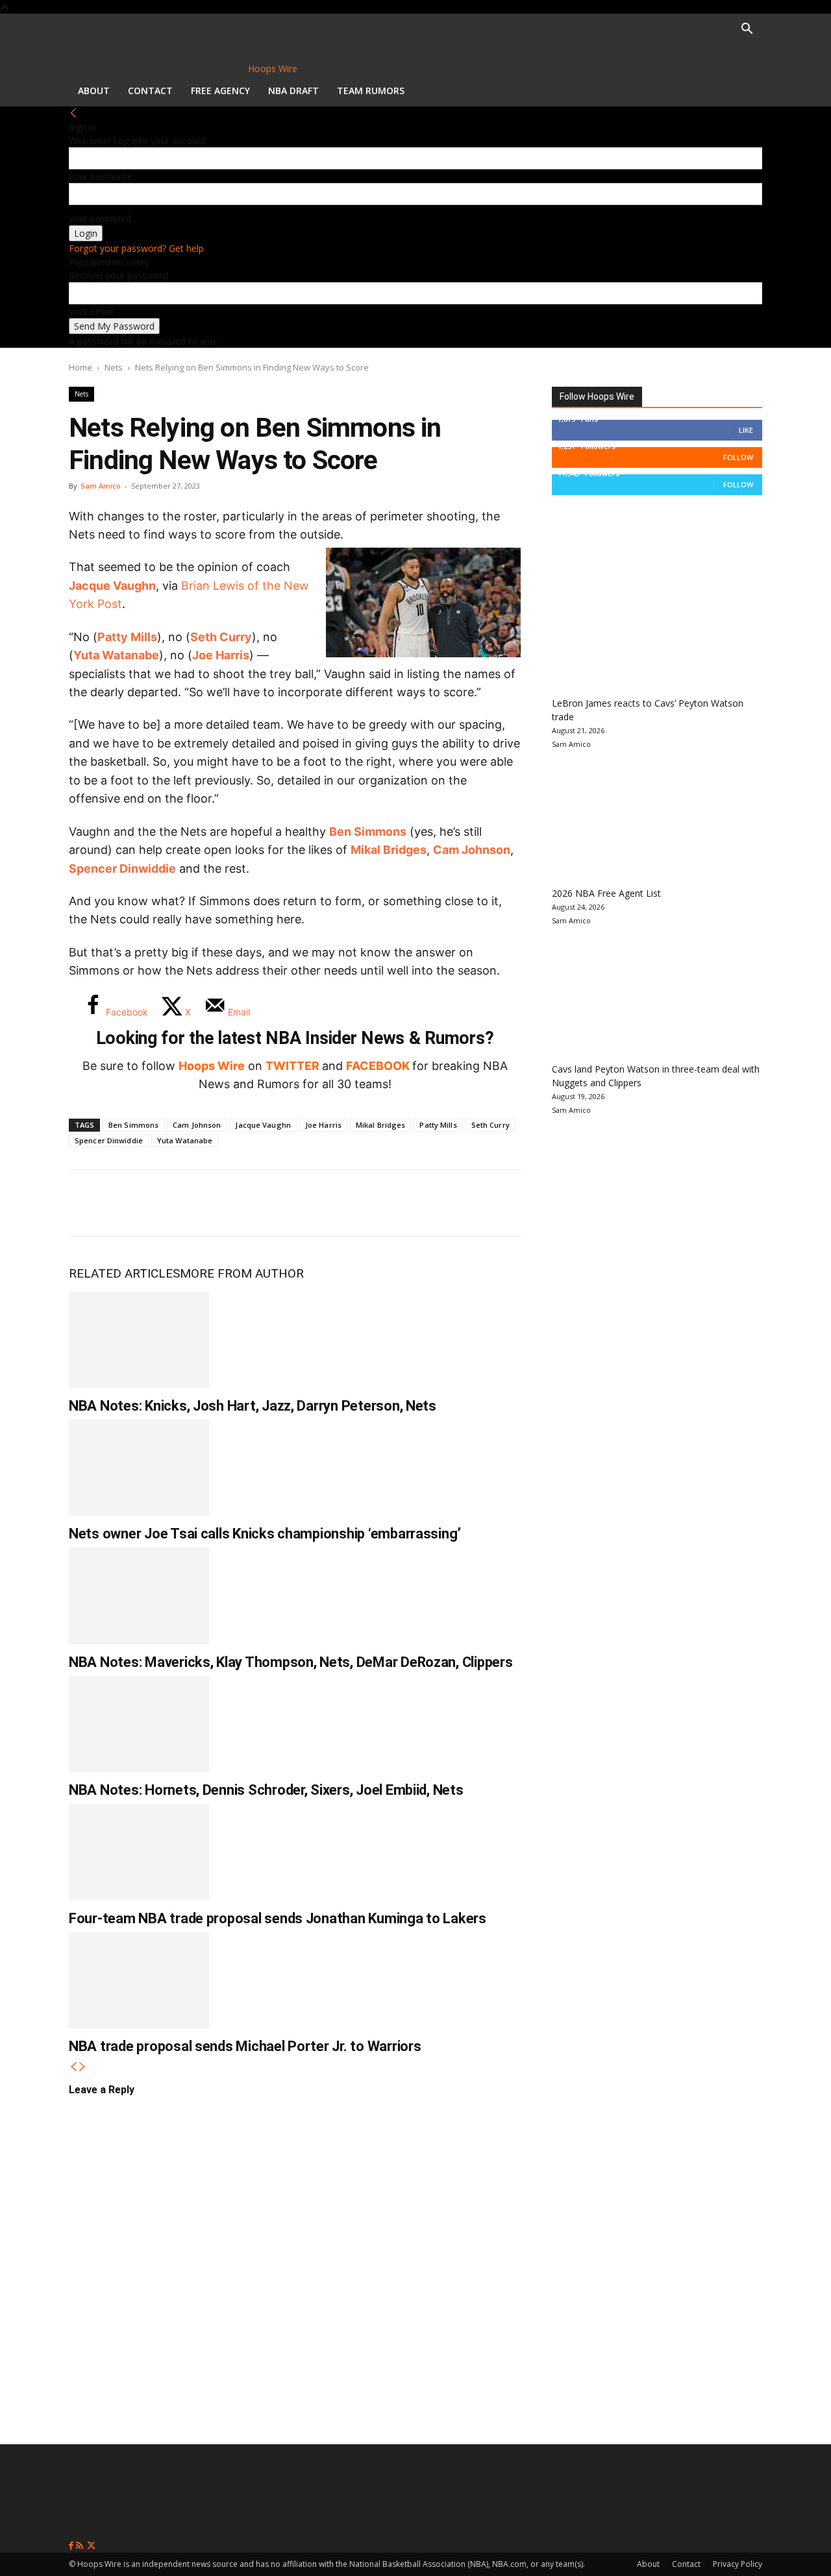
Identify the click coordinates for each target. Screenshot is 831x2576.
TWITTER (292, 1066)
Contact (150, 91)
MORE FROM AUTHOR (242, 1273)
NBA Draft (293, 91)
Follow (738, 457)
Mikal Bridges (389, 850)
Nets (114, 367)
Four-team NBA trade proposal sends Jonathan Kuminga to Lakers (278, 1918)
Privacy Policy (738, 2564)
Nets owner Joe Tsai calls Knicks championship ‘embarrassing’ (265, 1534)
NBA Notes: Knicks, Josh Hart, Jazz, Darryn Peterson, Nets (253, 1406)
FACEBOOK (378, 1066)
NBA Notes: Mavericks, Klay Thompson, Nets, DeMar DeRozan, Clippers (291, 1662)
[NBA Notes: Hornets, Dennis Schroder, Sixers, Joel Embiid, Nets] (139, 1724)
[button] (747, 30)
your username (101, 176)
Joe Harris (221, 655)
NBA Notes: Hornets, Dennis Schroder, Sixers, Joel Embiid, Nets (266, 1790)
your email (91, 311)
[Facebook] (88, 1203)
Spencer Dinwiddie (122, 869)
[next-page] (82, 2067)
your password (100, 218)
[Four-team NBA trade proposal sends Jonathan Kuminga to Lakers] (139, 1852)
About (94, 91)
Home (81, 367)
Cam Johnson (472, 850)
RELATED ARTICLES (124, 1273)
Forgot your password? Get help (136, 248)
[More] (303, 1203)
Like (746, 430)
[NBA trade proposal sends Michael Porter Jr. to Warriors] (139, 1980)
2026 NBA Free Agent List (606, 893)
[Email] (260, 1203)
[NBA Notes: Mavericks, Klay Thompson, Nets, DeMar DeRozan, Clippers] (139, 1596)
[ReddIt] (217, 1203)
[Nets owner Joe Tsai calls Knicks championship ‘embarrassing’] (139, 1468)
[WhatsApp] (174, 1203)
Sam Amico (101, 486)
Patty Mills (127, 637)
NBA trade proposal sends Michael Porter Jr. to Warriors (245, 2046)
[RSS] (81, 2546)
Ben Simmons (368, 832)
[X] (131, 1203)
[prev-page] (73, 2067)
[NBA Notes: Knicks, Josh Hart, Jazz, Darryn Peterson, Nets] (139, 1340)
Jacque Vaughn (112, 586)
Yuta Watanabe (116, 655)
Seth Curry (221, 637)
